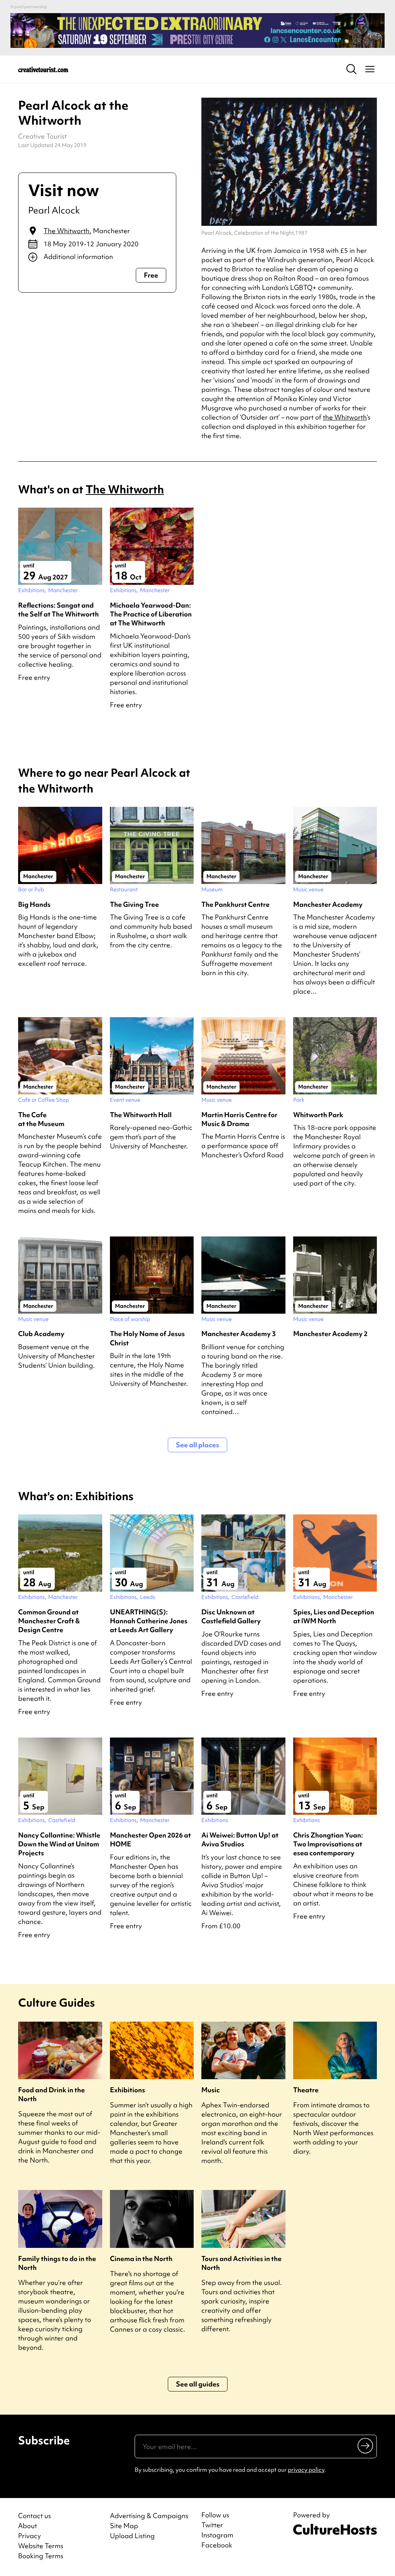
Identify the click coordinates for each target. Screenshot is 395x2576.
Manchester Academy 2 (330, 1334)
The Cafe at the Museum (41, 1119)
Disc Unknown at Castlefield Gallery (231, 1616)
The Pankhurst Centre (235, 904)
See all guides (198, 2384)
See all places (197, 1445)
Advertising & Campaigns (149, 2516)
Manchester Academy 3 (239, 1334)
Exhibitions (127, 2090)
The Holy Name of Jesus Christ (147, 1338)
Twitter (212, 2525)
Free (151, 275)
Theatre (306, 2090)
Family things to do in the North (57, 2263)
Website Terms (41, 2546)
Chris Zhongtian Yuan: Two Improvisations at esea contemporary (328, 1844)
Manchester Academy (328, 904)
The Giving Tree (134, 904)
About (28, 2526)
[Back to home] (43, 69)
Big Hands (34, 904)
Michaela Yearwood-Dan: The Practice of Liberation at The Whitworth (151, 614)
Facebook (217, 2545)
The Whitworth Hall (141, 1115)
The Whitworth (67, 231)
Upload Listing (132, 2536)
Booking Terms (41, 2556)
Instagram (217, 2535)
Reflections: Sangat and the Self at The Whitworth (58, 610)
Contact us (35, 2516)
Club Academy (41, 1334)
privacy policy (306, 2470)
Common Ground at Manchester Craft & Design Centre (49, 1621)
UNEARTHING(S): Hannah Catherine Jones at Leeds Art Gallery (149, 1621)
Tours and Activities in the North (241, 2263)
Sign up (366, 2446)
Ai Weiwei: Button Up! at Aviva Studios (240, 1839)
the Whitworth (345, 417)
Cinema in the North (141, 2258)
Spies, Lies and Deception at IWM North (334, 1616)
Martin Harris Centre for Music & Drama (239, 1119)
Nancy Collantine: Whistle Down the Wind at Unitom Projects (59, 1844)
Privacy (30, 2536)
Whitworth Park (318, 1115)
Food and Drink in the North (51, 2094)
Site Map (124, 2526)
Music (211, 2090)
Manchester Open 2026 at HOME (150, 1839)
